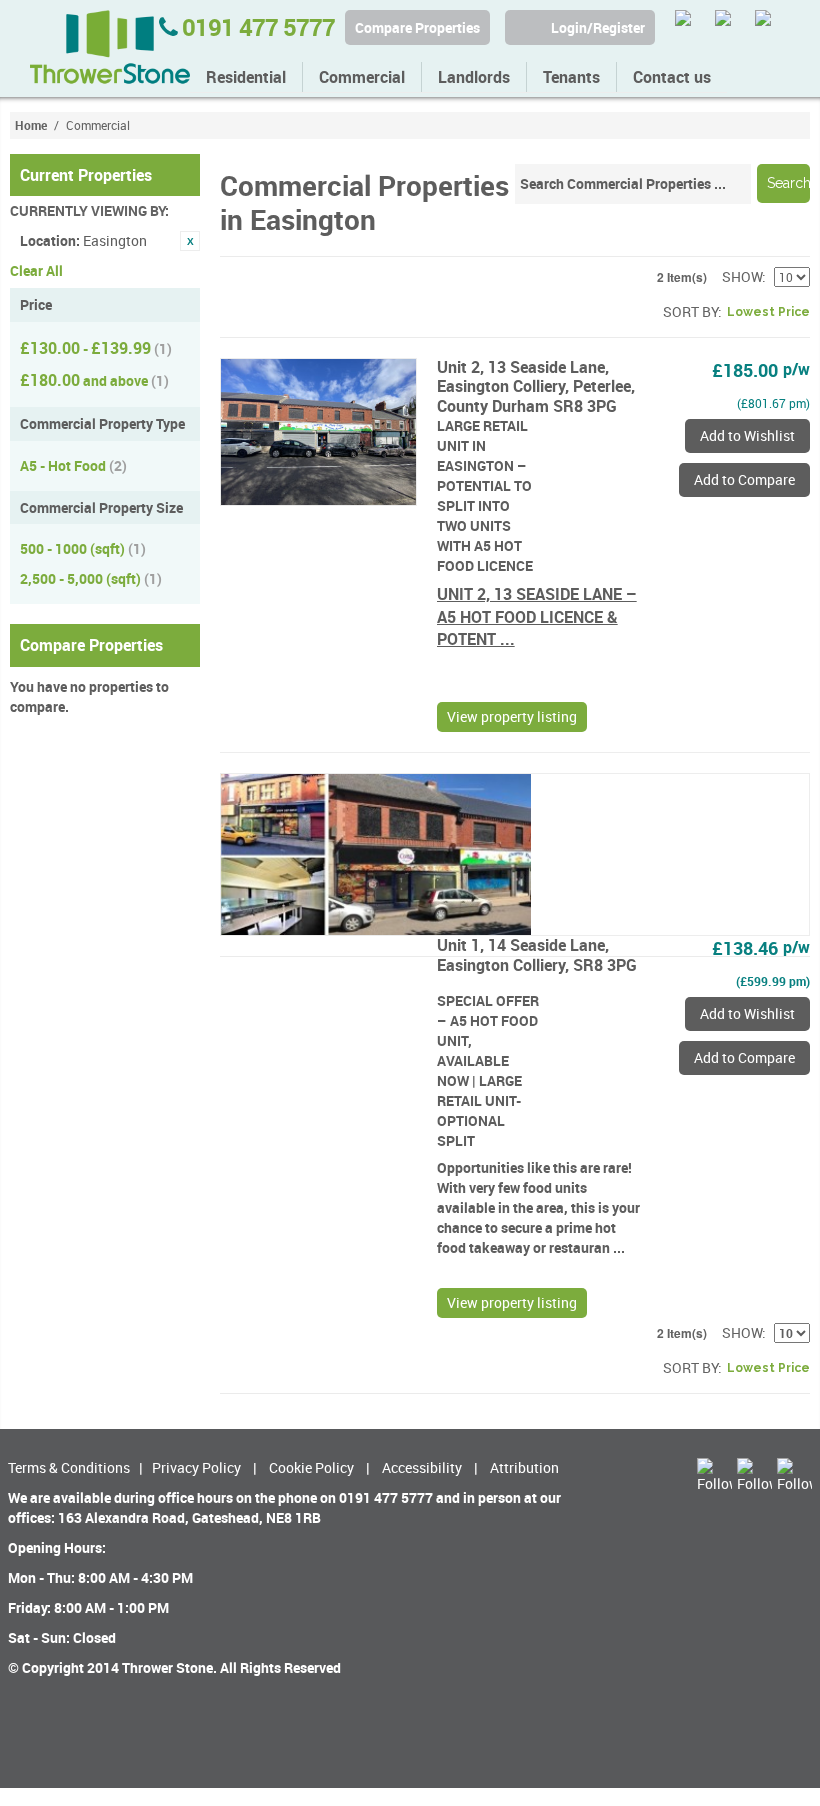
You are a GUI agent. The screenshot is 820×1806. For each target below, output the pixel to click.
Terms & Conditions (69, 1467)
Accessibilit (418, 1467)
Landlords (474, 77)
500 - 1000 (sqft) (83, 548)
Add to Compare (744, 479)
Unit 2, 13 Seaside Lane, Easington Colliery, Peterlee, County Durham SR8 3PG (536, 386)
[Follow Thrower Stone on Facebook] (732, 27)
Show (742, 276)
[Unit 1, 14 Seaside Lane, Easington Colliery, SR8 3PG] (515, 854)
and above (94, 380)
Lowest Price (768, 312)
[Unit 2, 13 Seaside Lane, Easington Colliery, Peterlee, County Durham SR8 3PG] (318, 432)
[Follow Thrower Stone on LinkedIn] (772, 27)
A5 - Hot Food (73, 465)
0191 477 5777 (256, 27)
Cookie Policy (311, 1467)
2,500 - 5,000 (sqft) (91, 578)
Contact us (672, 77)
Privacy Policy (196, 1467)
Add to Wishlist (747, 435)
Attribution (524, 1467)
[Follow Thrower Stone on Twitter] (692, 27)
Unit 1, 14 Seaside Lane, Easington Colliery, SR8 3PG (537, 954)
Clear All (36, 270)
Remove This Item (190, 241)
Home (31, 125)
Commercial (362, 77)
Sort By (690, 311)
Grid (235, 312)
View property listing (512, 716)
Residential (246, 77)
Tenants (571, 77)
